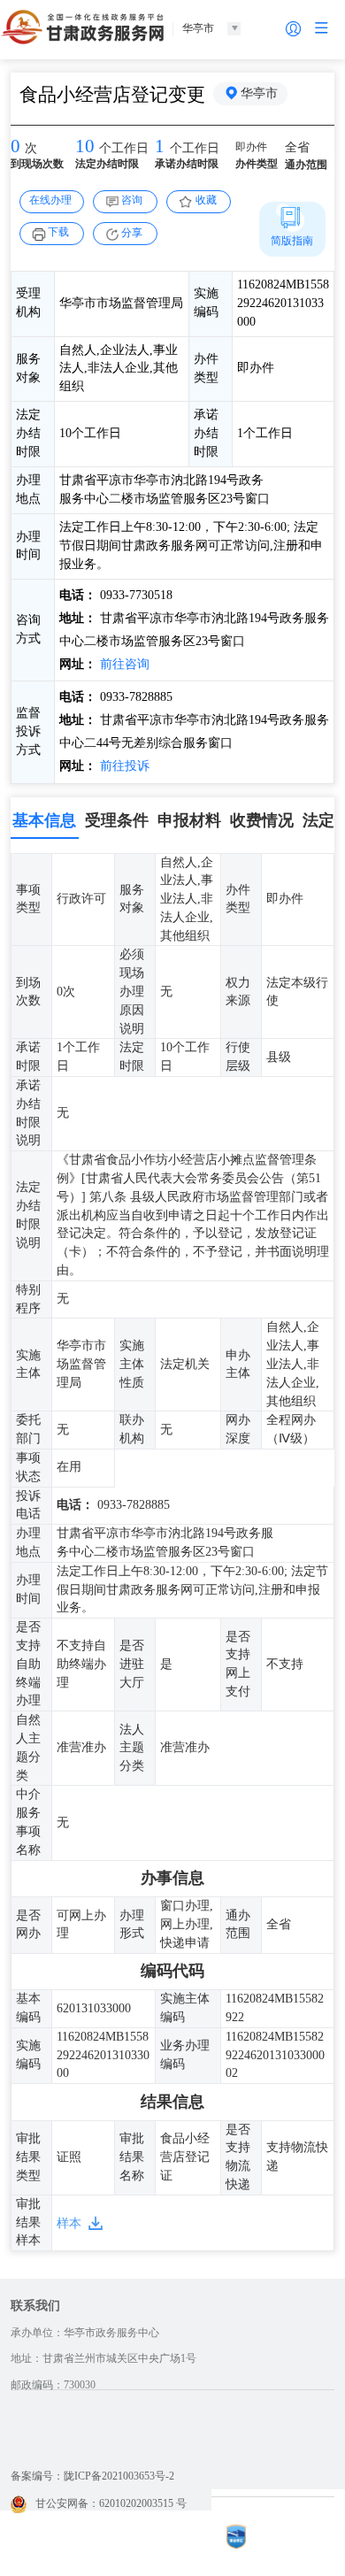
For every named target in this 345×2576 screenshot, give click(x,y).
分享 (132, 233)
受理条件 (117, 820)
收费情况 (262, 820)
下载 (58, 232)
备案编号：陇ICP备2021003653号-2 (92, 2476)
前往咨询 (123, 664)
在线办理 (50, 200)
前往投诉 (123, 766)
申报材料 (189, 820)
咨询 (132, 200)
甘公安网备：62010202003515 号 (111, 2503)
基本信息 (44, 820)
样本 (69, 2223)
